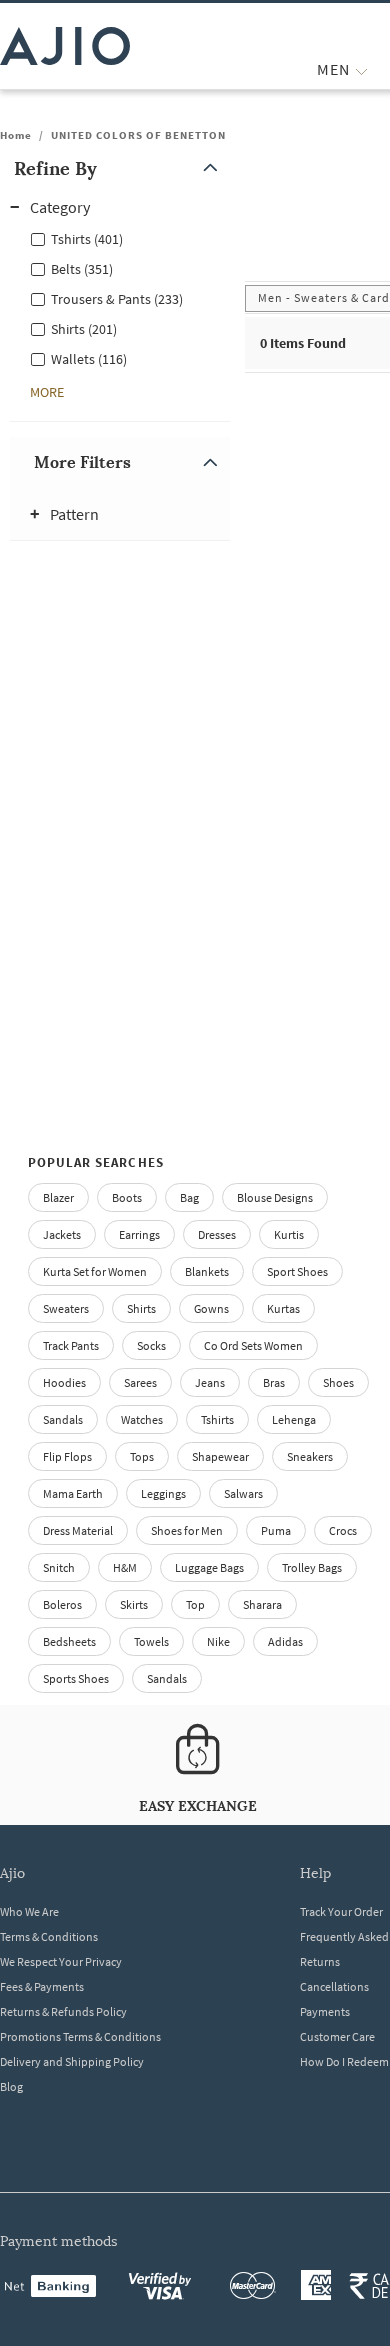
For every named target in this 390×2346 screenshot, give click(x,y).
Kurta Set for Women (95, 1271)
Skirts (134, 1604)
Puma (276, 1530)
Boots (127, 1197)
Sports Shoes (76, 1678)
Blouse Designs (275, 1197)
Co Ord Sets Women (253, 1345)
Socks (151, 1345)
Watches (142, 1419)
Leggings (163, 1493)
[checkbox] (120, 238)
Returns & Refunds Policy (63, 2011)
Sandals (63, 1419)
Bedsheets (69, 1641)
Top (195, 1604)
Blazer (58, 1197)
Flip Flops (67, 1456)
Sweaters (66, 1308)
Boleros (62, 1604)
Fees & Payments (42, 1986)
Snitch (59, 1567)
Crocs (343, 1530)
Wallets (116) (89, 359)
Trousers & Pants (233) (117, 299)
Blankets (207, 1271)
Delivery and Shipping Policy (72, 2061)
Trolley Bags (312, 1567)
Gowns (211, 1308)
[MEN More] (361, 69)
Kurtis (289, 1234)
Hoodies (64, 1382)
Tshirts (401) (87, 239)
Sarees (140, 1382)
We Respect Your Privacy (61, 1961)
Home (16, 135)
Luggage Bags (209, 1567)
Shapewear (220, 1456)
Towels (151, 1641)
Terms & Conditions (49, 1936)
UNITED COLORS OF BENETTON (138, 135)
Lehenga (294, 1419)
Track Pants (71, 1345)
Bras (274, 1382)
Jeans (210, 1382)
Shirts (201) (84, 329)
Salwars (243, 1493)
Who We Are (29, 1911)
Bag (189, 1197)
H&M (125, 1567)
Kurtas (283, 1308)
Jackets (62, 1234)
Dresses (217, 1234)
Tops (142, 1456)
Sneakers (310, 1456)
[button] (120, 168)
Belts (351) (82, 269)
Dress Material (78, 1530)
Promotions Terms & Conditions (80, 2036)
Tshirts (217, 1419)
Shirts (141, 1308)
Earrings (139, 1234)
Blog (11, 2086)
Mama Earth (73, 1493)
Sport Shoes (297, 1271)
